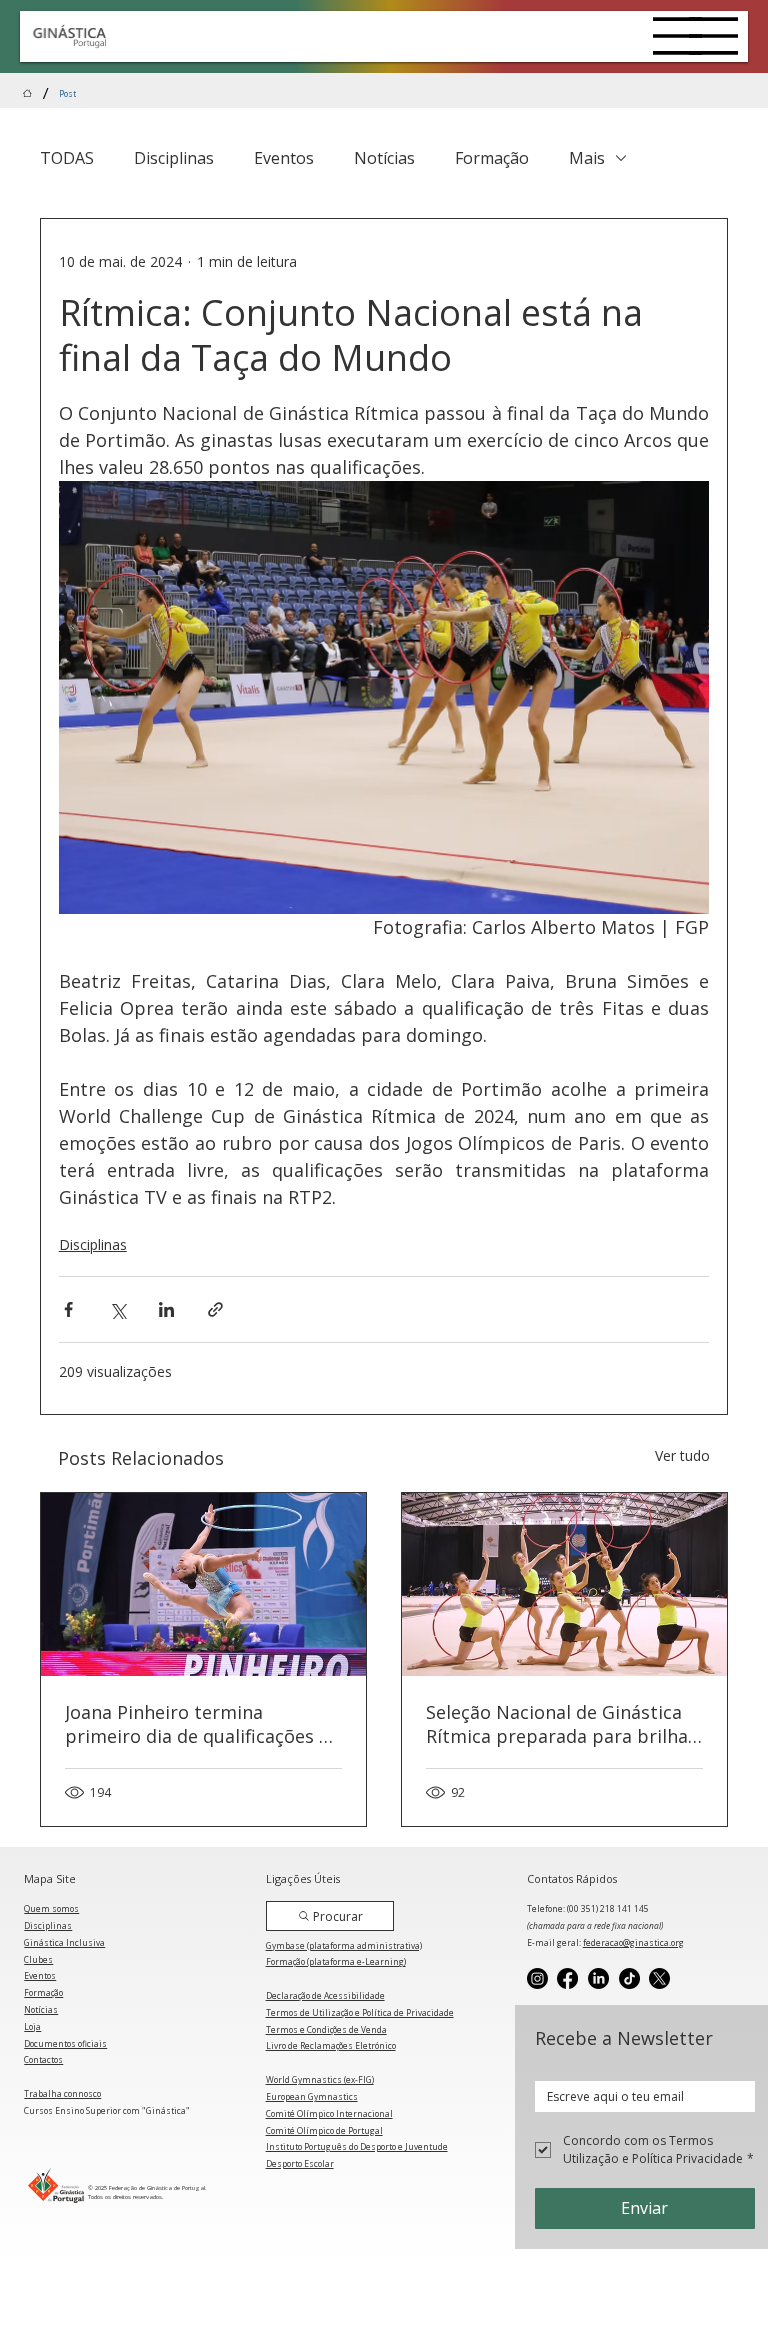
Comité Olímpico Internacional (329, 2113)
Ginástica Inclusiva (64, 1942)
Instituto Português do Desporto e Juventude (357, 2146)
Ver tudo (682, 1455)
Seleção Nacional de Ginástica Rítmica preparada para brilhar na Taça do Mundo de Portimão (561, 1724)
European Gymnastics (312, 2096)
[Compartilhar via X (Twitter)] (117, 1309)
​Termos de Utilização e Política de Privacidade (360, 2012)
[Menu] (678, 36)
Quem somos (51, 1908)
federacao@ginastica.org (633, 1942)
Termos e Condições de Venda (326, 2029)
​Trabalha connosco (62, 2093)
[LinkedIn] (598, 1978)
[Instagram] (537, 1978)
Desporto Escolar (300, 2163)
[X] (659, 1978)
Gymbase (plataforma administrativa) (344, 1945)
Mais (587, 158)
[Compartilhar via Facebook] (68, 1309)
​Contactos (43, 2059)
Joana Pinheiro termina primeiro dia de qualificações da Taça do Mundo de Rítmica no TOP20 (202, 1724)
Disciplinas (174, 158)
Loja (32, 2026)
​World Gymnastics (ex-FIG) (320, 2079)
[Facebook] (567, 1978)
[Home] (27, 93)
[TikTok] (629, 1978)
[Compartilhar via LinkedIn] (166, 1309)
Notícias (384, 158)
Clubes (38, 1959)
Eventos (284, 158)
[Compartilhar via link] (215, 1309)
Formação (492, 158)
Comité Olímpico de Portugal (324, 2130)
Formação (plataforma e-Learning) (336, 1961)
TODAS (67, 158)
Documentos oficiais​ (65, 2043)
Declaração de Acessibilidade (325, 1995)
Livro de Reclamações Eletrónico (331, 2045)
